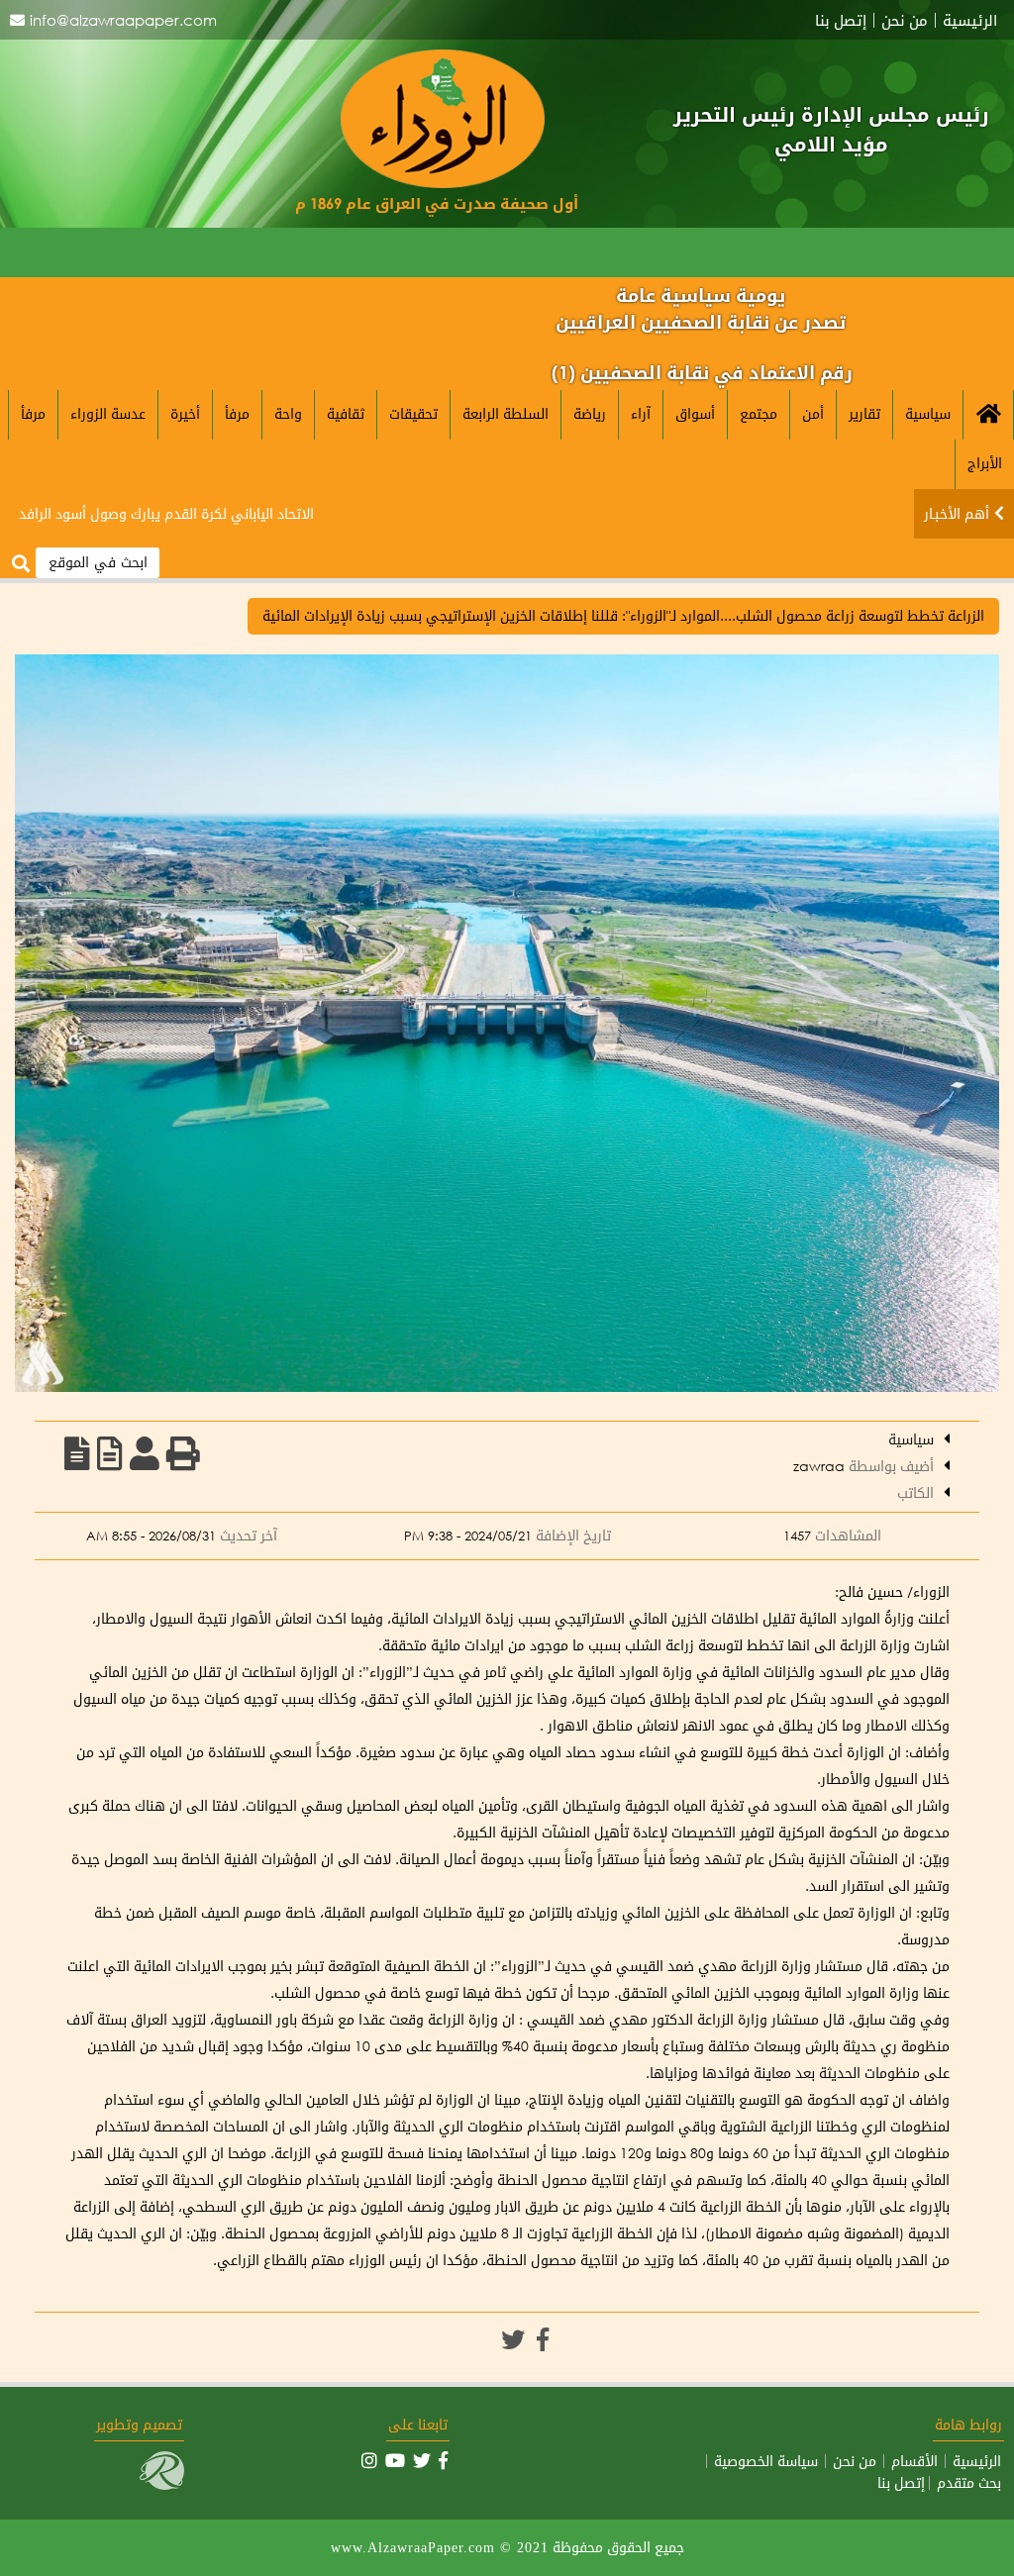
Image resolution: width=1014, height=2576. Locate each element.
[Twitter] (513, 2339)
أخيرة (185, 413)
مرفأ (237, 413)
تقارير (864, 413)
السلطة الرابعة (506, 413)
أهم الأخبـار (957, 513)
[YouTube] (395, 2460)
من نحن (905, 20)
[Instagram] (369, 2460)
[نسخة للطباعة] (183, 1453)
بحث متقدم (969, 2483)
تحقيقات (413, 413)
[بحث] (21, 564)
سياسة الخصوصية (766, 2461)
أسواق (695, 413)
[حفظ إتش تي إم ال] (110, 1453)
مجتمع (759, 413)
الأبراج (985, 463)
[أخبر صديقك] (145, 1453)
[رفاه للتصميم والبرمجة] (162, 2484)
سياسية (928, 413)
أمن (813, 413)
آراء (641, 413)
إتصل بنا (841, 20)
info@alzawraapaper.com (123, 20)
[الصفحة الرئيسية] (988, 415)
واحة (288, 413)
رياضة (590, 413)
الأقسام (914, 2461)
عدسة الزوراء (108, 413)
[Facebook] (543, 2339)
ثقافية (346, 413)
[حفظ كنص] (77, 1453)
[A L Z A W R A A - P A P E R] (443, 183)
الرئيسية (970, 20)
